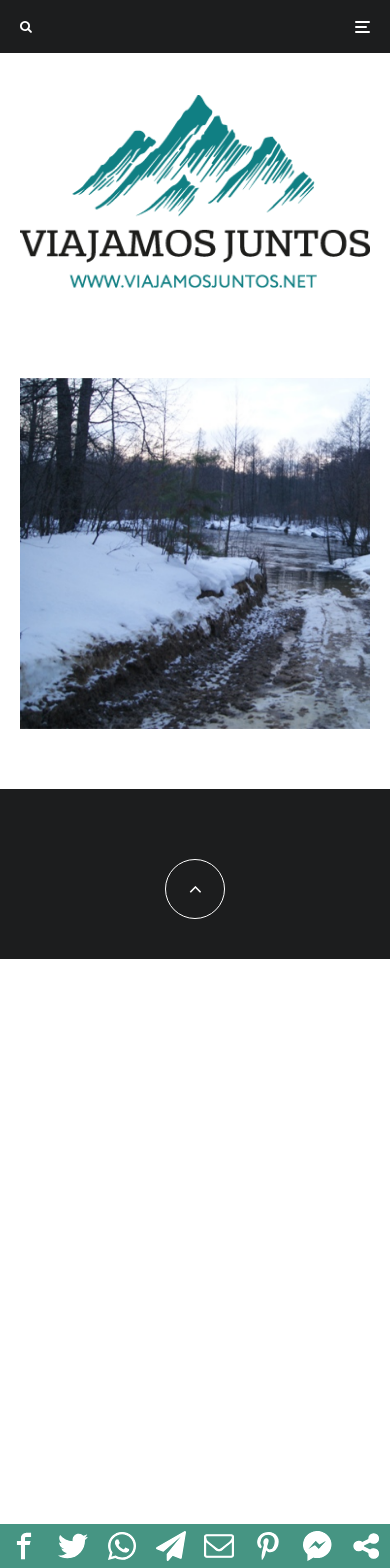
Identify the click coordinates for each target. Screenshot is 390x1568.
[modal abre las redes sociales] (365, 1546)
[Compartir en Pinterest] (268, 1546)
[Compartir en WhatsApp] (122, 1546)
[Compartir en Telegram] (170, 1546)
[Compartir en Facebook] (24, 1546)
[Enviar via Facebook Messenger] (317, 1546)
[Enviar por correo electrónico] (219, 1546)
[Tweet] (73, 1546)
